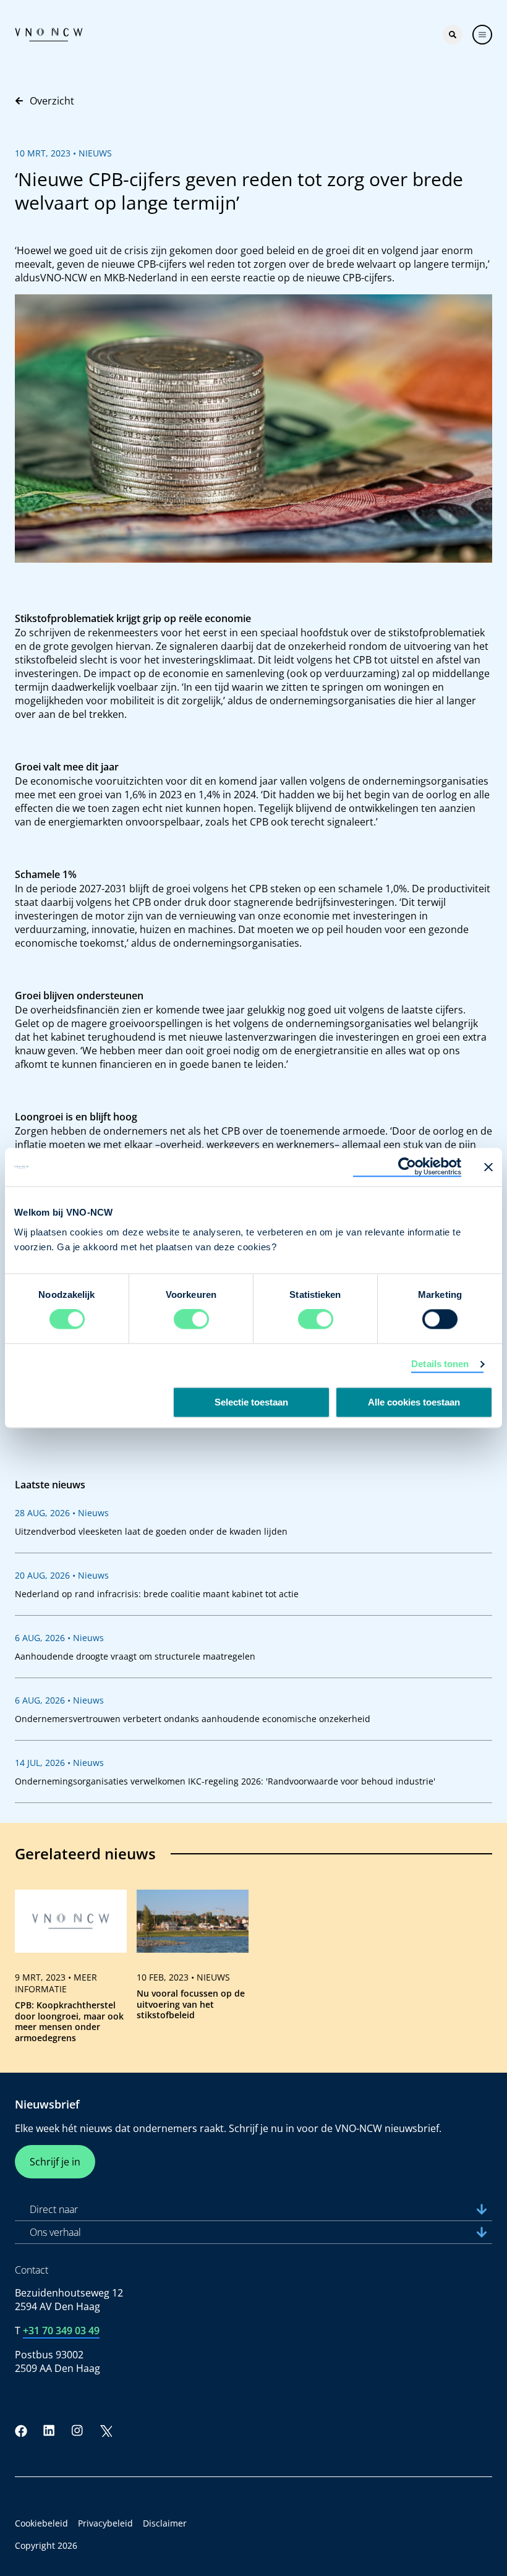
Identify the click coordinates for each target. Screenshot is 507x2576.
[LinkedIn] (49, 2431)
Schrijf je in (55, 2162)
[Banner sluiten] (488, 1167)
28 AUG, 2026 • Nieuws (62, 1513)
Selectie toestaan (251, 1403)
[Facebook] (21, 2431)
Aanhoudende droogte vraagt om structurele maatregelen (135, 1656)
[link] (71, 1971)
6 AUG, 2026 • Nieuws (59, 1638)
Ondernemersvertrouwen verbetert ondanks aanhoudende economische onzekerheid (193, 1719)
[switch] (191, 1320)
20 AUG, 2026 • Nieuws (62, 1575)
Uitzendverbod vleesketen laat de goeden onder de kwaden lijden (151, 1531)
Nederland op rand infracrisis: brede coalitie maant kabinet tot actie (157, 1594)
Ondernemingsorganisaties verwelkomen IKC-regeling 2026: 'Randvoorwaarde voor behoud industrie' (225, 1781)
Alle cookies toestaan (414, 1403)
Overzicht (52, 101)
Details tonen (440, 1364)
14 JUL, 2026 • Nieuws (59, 1763)
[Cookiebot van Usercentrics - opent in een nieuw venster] (407, 1167)
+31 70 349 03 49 (61, 2331)
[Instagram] (77, 2431)
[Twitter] (106, 2431)
